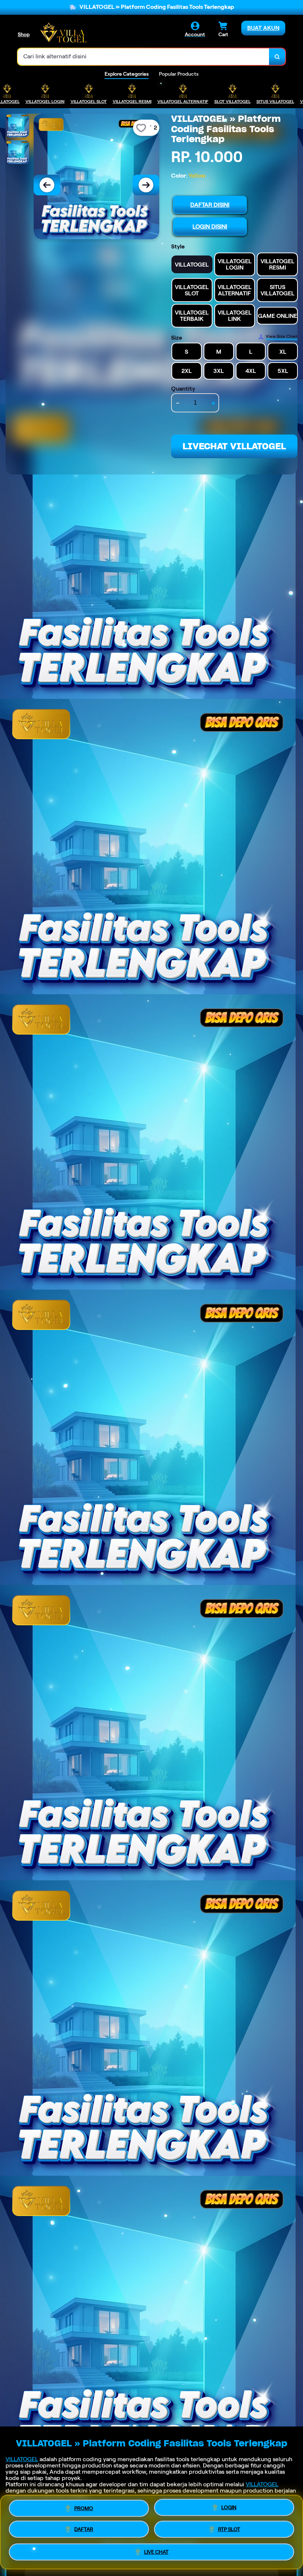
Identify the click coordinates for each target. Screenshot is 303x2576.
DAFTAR (84, 2530)
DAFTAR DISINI (210, 205)
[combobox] (144, 57)
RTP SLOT (229, 2531)
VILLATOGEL (22, 2459)
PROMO (84, 2507)
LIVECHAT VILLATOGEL (234, 446)
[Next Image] (146, 185)
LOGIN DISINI (210, 227)
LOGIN (229, 2507)
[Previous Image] (47, 185)
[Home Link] (63, 32)
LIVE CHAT (156, 2554)
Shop (24, 34)
